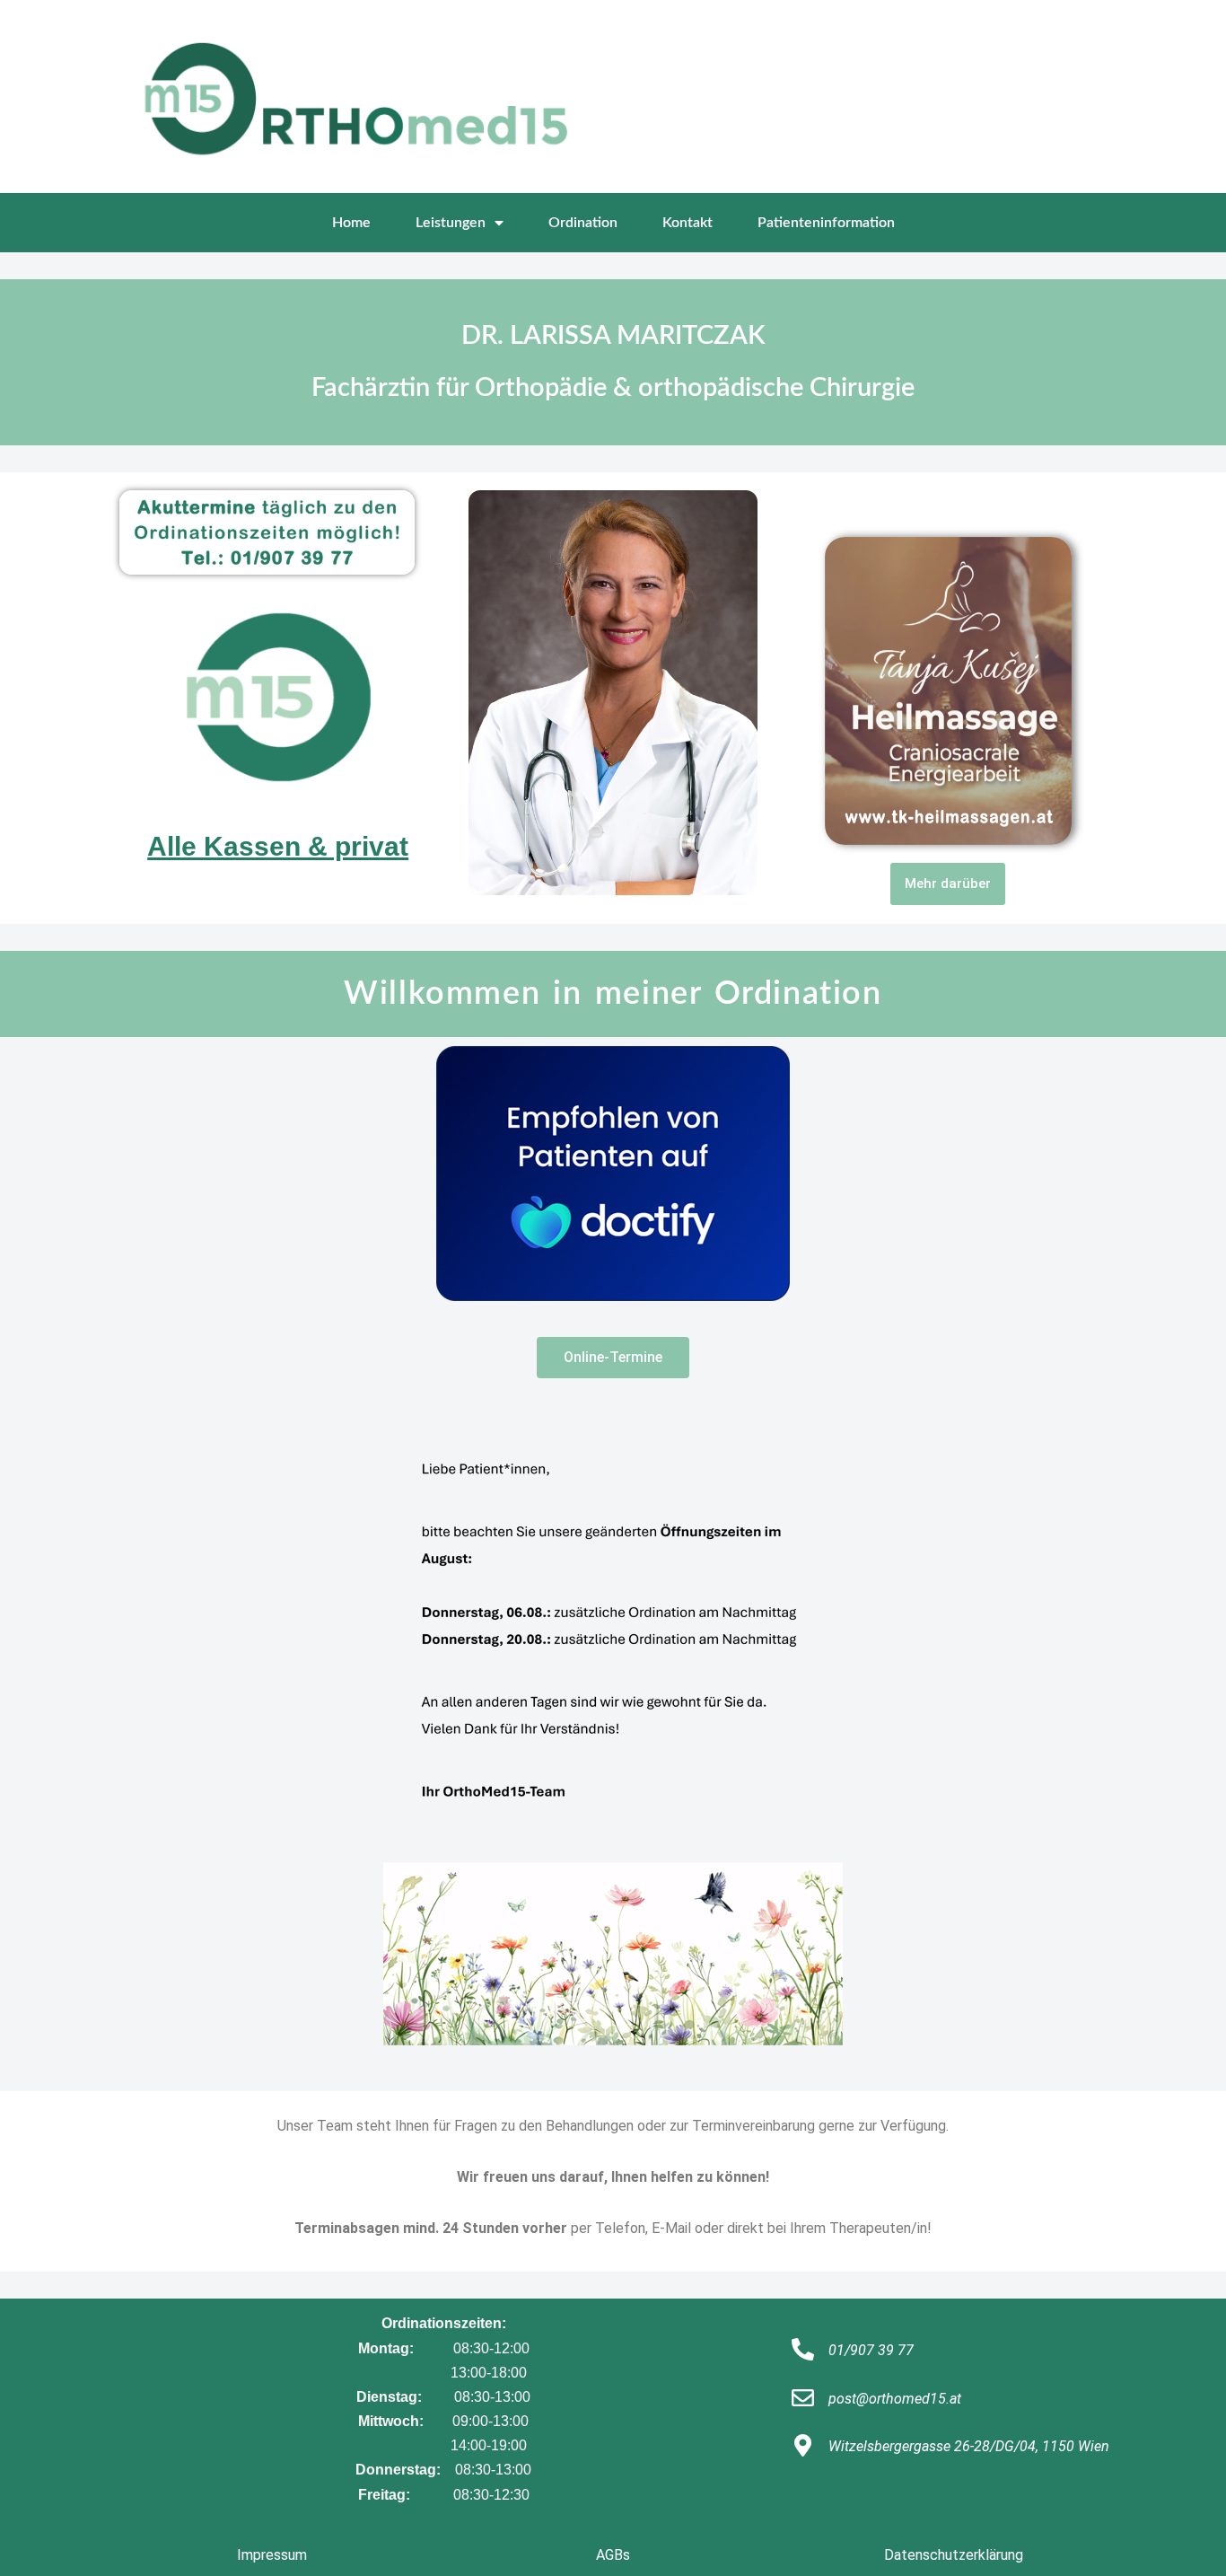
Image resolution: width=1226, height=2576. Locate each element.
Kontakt (687, 223)
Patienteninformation (826, 223)
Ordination (583, 223)
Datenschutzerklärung (954, 2555)
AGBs (613, 2555)
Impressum (272, 2555)
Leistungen (451, 223)
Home (351, 223)
